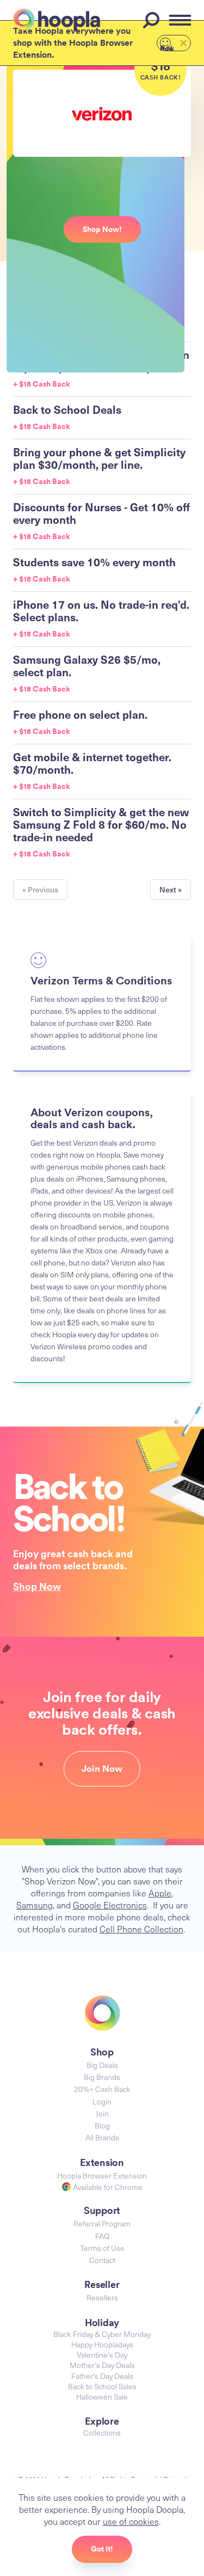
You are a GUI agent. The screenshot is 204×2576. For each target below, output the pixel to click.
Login (102, 2101)
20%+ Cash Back (102, 2089)
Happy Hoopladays (102, 2344)
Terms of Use (102, 2248)
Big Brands (102, 2077)
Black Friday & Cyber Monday (102, 2334)
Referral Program (102, 2223)
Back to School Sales (102, 2386)
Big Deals (102, 2065)
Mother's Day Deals (102, 2365)
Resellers (102, 2297)
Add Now (167, 47)
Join (102, 2113)
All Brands (102, 2137)
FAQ (102, 2236)
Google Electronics (110, 1905)
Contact (102, 2260)
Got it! (102, 2549)
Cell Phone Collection (141, 1929)
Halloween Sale (102, 2397)
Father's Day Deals (102, 2376)
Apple (160, 1893)
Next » (171, 889)
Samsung (35, 1905)
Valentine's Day (102, 2355)
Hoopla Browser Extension (102, 2176)
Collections (102, 2433)
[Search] (153, 20)
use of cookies (131, 2521)
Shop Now (37, 1586)
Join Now (102, 1769)
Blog (102, 2125)
